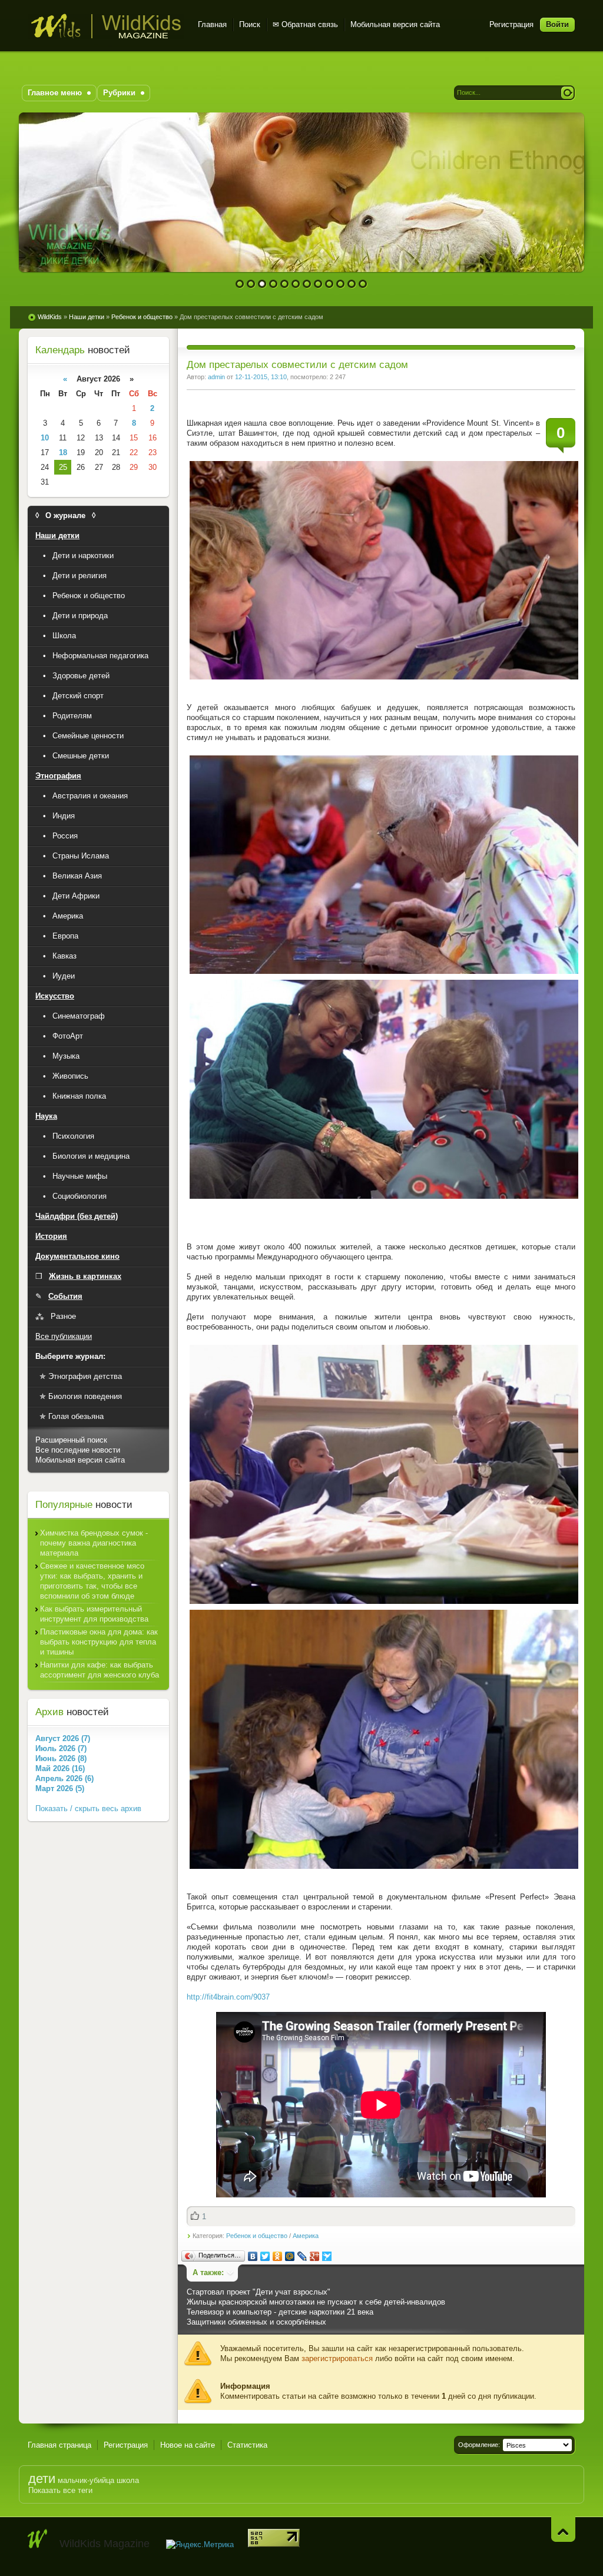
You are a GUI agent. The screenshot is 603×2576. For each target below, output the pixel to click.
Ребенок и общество (257, 2236)
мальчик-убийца (86, 2480)
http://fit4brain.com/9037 (228, 1997)
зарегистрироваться (337, 2358)
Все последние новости (78, 1450)
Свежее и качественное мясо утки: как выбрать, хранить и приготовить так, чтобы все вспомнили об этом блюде (92, 1581)
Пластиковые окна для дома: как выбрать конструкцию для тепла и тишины (99, 1642)
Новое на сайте (188, 2445)
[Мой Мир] (290, 2256)
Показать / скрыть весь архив (88, 1808)
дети (42, 2479)
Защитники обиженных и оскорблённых (256, 2322)
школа (128, 2480)
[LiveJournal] (302, 2256)
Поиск (250, 24)
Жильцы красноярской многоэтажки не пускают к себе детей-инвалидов (316, 2302)
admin (216, 377)
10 (341, 284)
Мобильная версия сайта (395, 24)
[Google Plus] (315, 2256)
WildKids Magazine (106, 26)
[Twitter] (265, 2256)
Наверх (563, 2529)
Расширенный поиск (71, 1440)
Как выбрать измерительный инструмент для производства (94, 1614)
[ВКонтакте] (253, 2256)
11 (352, 284)
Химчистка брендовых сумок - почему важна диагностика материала (94, 1543)
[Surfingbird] (327, 2256)
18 (63, 452)
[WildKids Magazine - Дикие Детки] (38, 2539)
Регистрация (511, 24)
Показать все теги (60, 2490)
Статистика (247, 2445)
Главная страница (59, 2445)
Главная (212, 24)
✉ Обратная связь (305, 24)
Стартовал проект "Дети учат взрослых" (259, 2292)
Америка (306, 2236)
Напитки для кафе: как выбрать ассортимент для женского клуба (100, 1670)
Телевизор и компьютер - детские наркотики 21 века (280, 2312)
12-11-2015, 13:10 (261, 377)
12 (363, 284)
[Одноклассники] (278, 2256)
